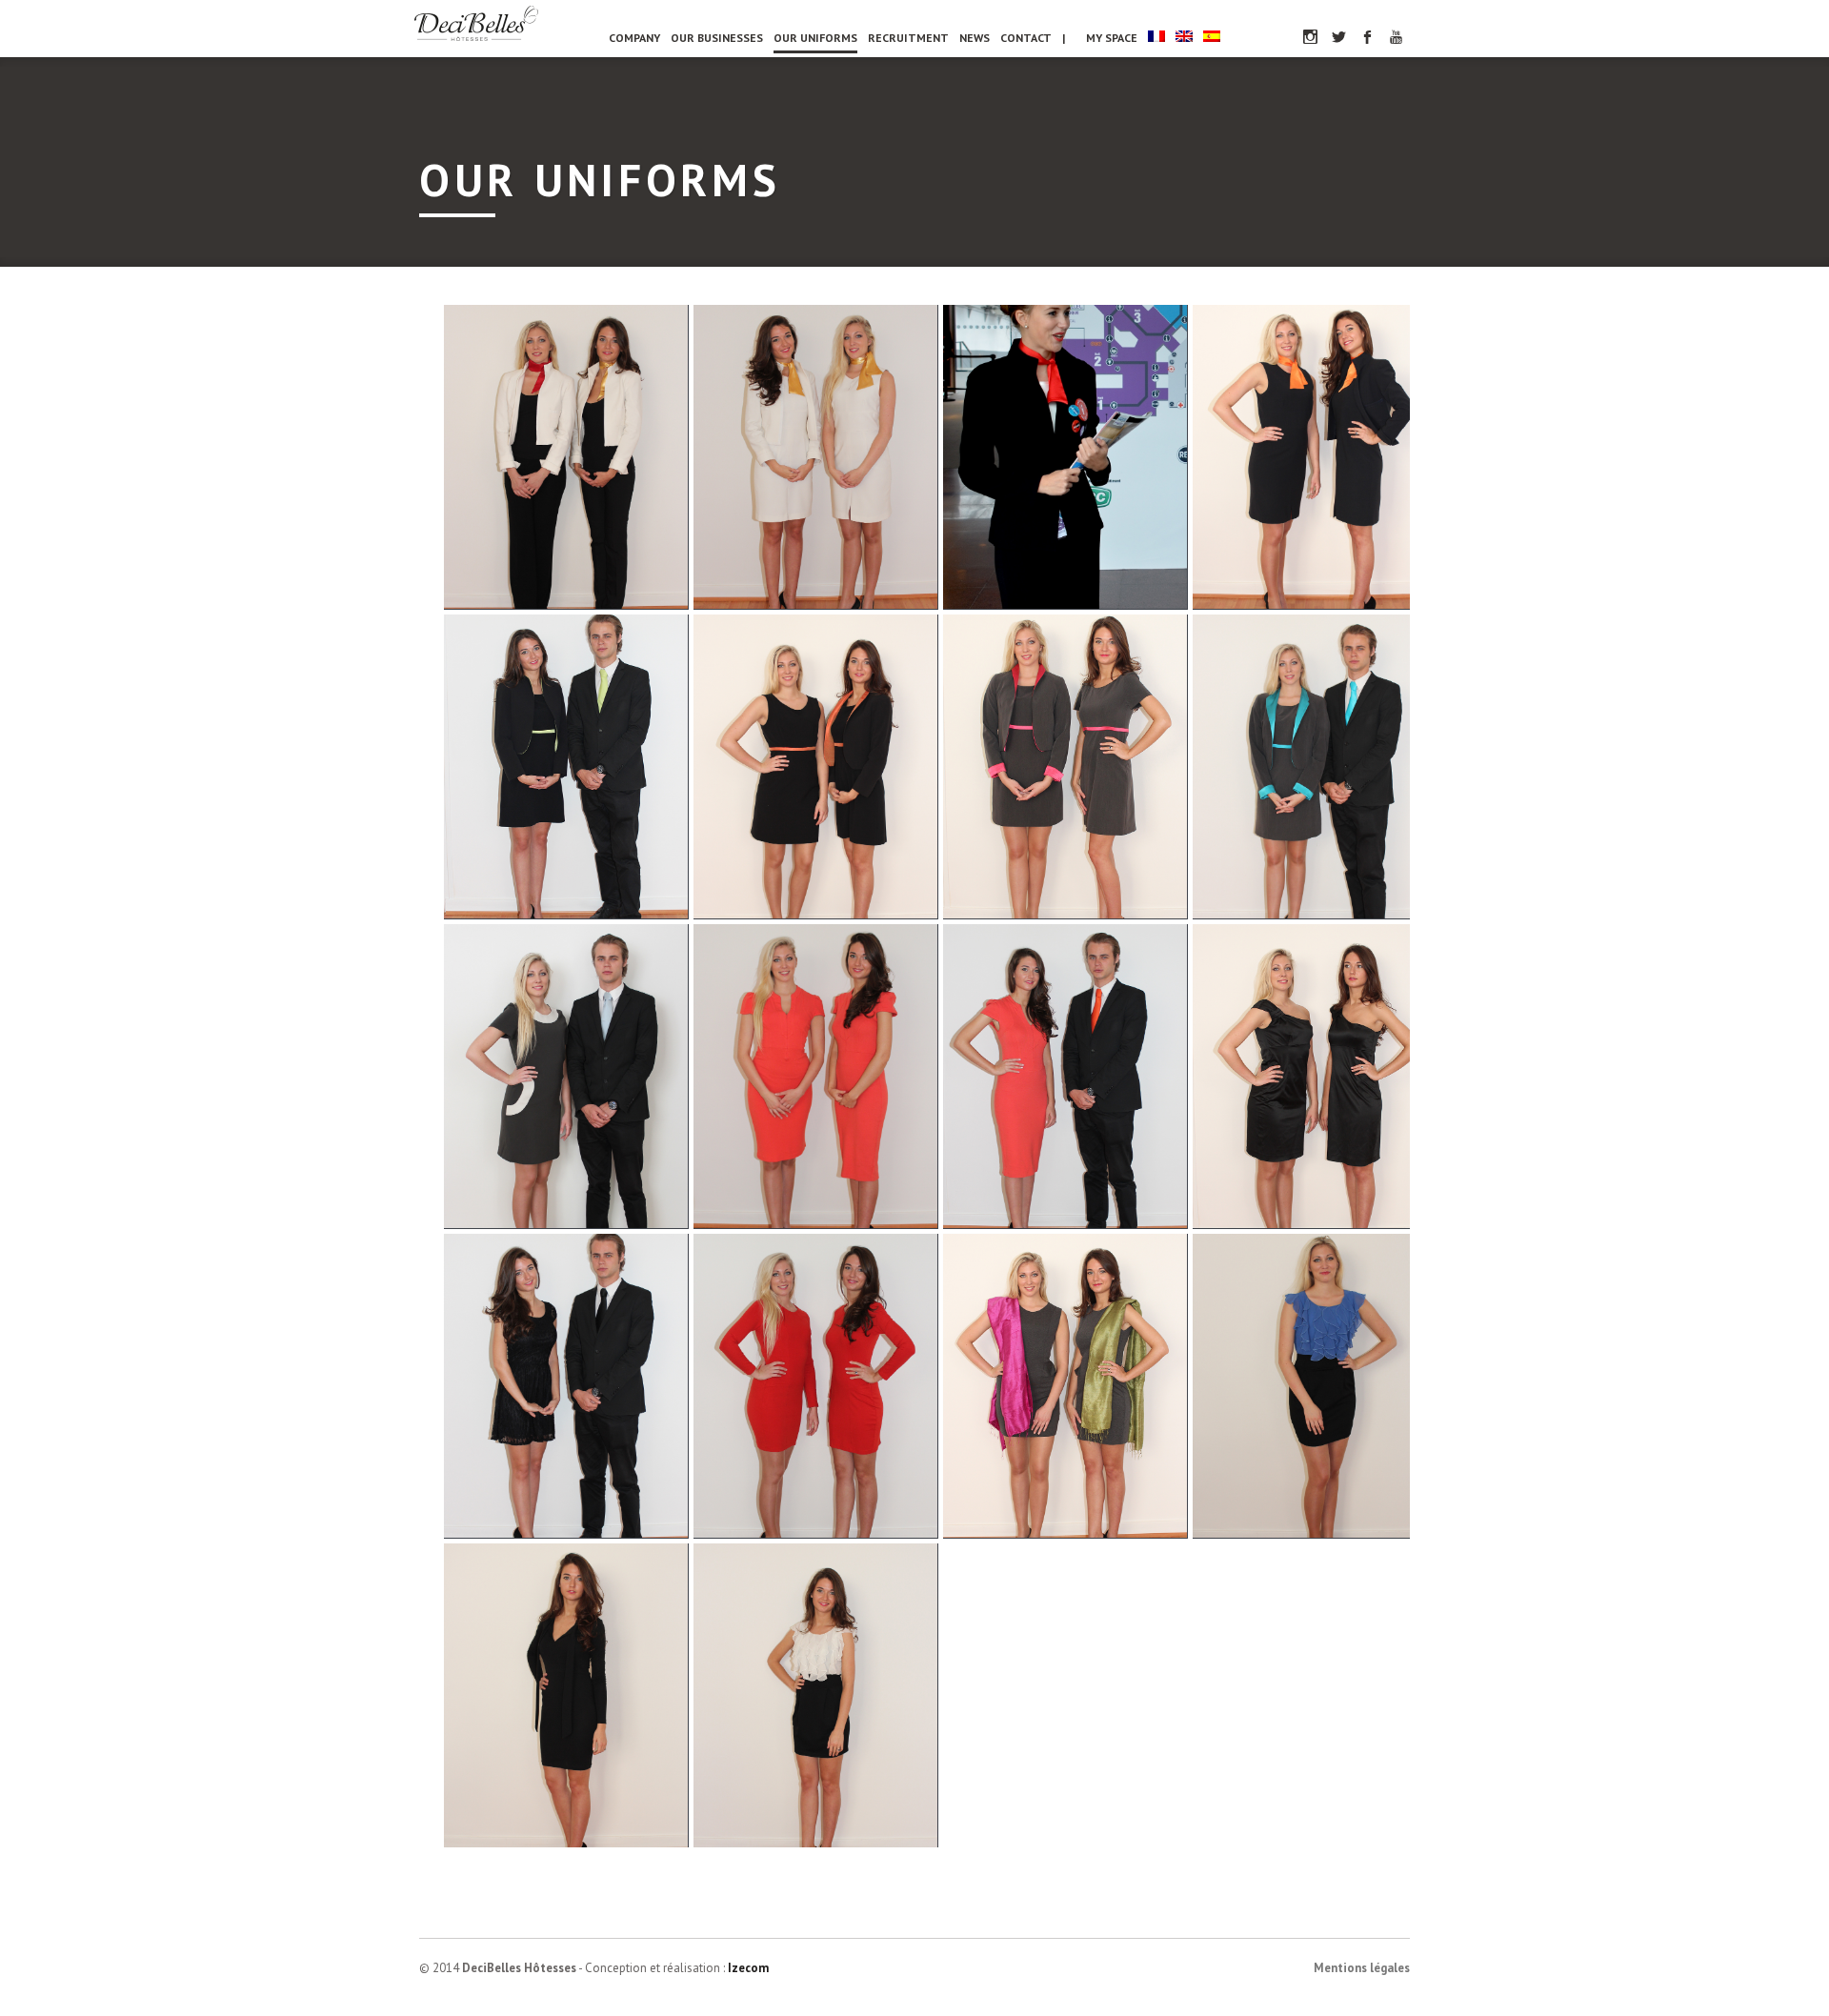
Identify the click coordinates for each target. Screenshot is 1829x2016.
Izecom (748, 1968)
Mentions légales (1362, 1968)
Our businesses (717, 38)
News (975, 38)
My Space (1112, 38)
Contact (1026, 38)
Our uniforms (815, 38)
